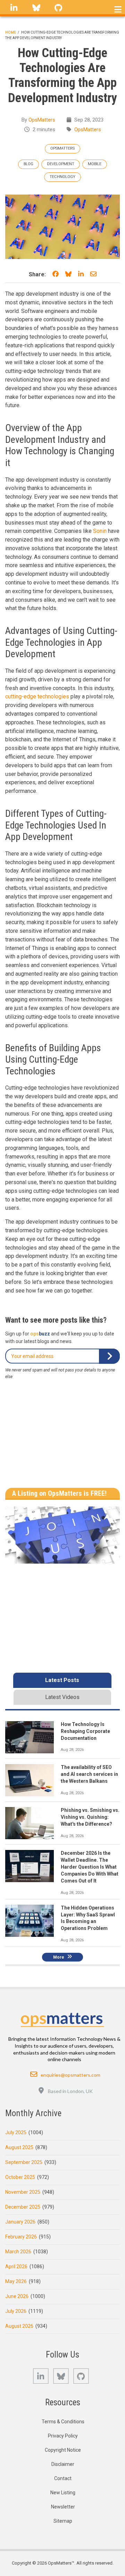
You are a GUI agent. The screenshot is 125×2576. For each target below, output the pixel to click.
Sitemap (63, 2521)
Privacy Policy (63, 2436)
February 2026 (21, 2237)
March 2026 (18, 2252)
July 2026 (16, 2311)
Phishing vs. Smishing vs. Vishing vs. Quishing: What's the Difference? (90, 1817)
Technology (62, 177)
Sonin (100, 531)
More (59, 1957)
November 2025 (23, 2192)
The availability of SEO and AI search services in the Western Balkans (89, 1774)
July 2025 (16, 2132)
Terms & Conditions (63, 2422)
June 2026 (17, 2296)
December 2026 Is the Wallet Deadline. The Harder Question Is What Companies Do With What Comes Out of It (90, 1867)
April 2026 (16, 2266)
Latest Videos (62, 1697)
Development (61, 164)
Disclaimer (63, 2464)
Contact (63, 2478)
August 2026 (19, 2326)
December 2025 (23, 2207)
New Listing (63, 2493)
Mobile (95, 164)
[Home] (62, 2018)
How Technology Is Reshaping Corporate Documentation (85, 1731)
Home (11, 32)
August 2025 (19, 2147)
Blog (28, 164)
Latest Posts (62, 1680)
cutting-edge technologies (37, 696)
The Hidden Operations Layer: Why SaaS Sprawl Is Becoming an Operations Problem (88, 1918)
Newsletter (63, 2507)
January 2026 (20, 2222)
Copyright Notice (63, 2450)
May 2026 (16, 2281)
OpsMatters (42, 120)
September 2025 (24, 2162)
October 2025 (20, 2177)
